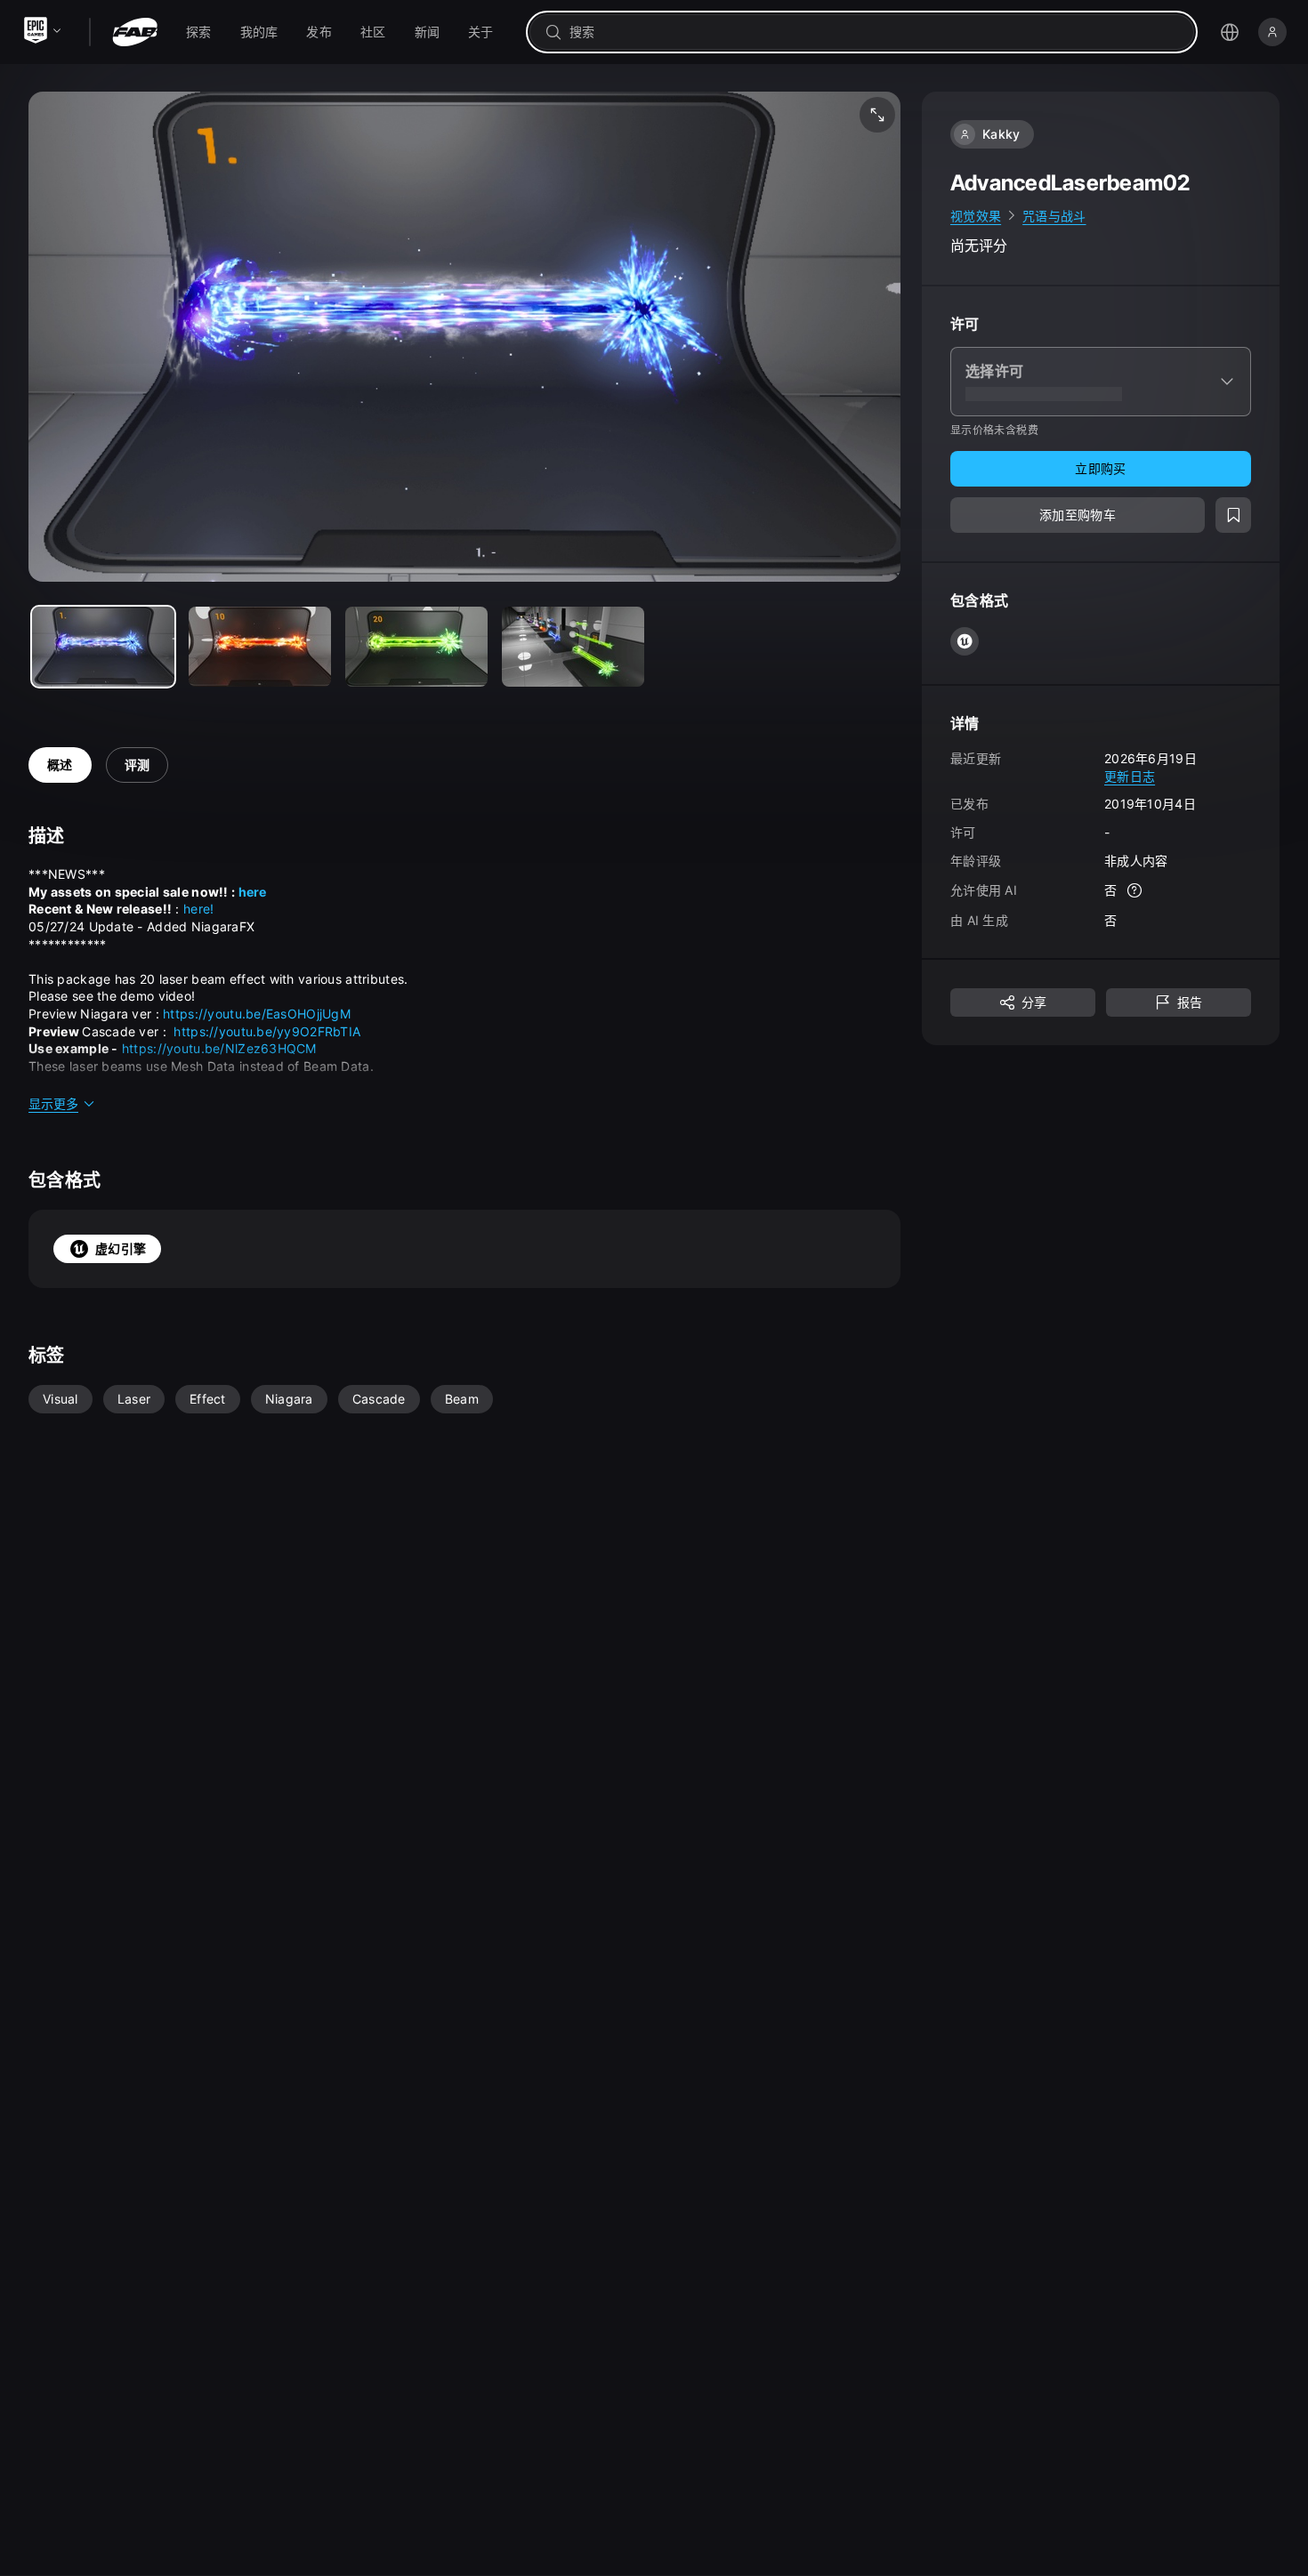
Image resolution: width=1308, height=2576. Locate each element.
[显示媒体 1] (260, 647)
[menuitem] (199, 32)
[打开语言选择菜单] (1230, 32)
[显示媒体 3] (573, 647)
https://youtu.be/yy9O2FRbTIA (267, 1031)
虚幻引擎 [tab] (121, 1248)
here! (198, 909)
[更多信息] (1134, 891)
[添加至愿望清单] (1233, 516)
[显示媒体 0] (103, 647)
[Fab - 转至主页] (135, 32)
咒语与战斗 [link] (1054, 216)
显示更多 (53, 1103)
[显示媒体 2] (416, 647)
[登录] (1272, 32)
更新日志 (1130, 776)
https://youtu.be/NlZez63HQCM (219, 1048)
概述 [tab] (60, 765)
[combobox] (874, 32)
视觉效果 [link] (976, 216)
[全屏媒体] (877, 115)
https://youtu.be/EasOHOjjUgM (257, 1014)
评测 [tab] (137, 765)
